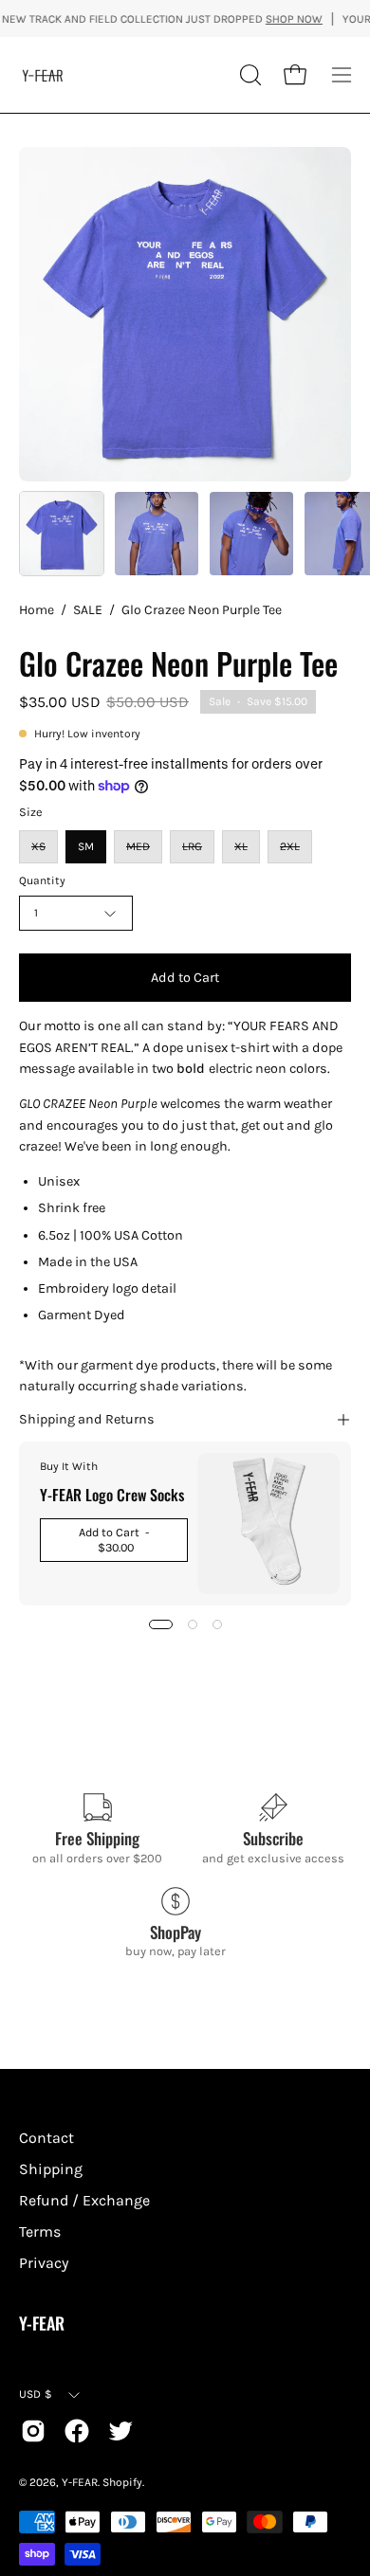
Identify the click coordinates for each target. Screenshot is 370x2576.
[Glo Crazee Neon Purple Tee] (62, 534)
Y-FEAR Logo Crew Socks (112, 1495)
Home (37, 610)
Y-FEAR (42, 2323)
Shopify (122, 2482)
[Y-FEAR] (43, 75)
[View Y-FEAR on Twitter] (120, 2431)
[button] (249, 75)
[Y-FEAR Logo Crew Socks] (268, 1524)
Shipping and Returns (87, 1419)
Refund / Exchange (84, 2200)
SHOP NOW (279, 19)
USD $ (36, 2394)
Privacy (44, 2263)
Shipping (51, 2169)
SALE (88, 610)
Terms (40, 2231)
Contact (46, 2138)
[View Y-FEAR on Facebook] (77, 2431)
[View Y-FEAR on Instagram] (33, 2431)
